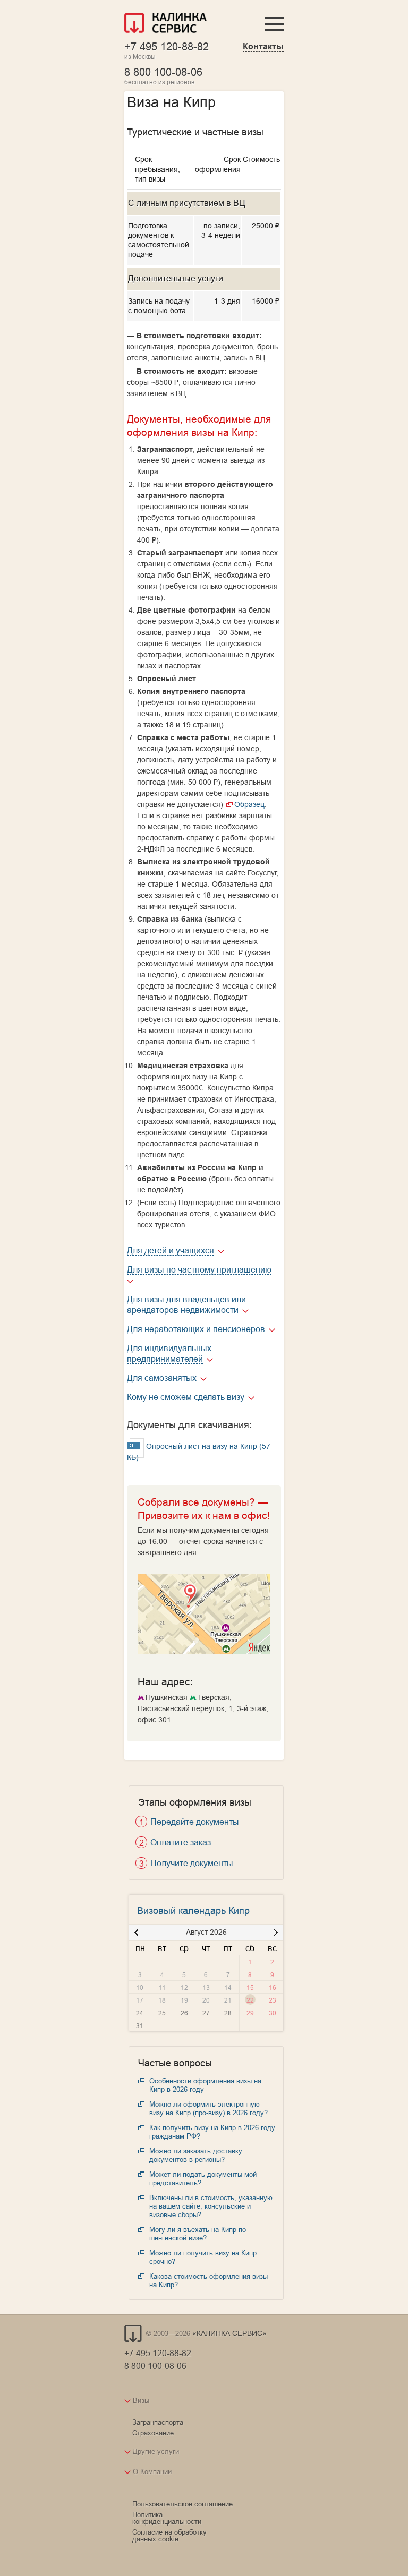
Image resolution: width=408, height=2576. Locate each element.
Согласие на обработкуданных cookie (169, 2535)
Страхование (153, 2433)
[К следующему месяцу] (276, 1933)
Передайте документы (195, 1822)
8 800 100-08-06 (163, 72)
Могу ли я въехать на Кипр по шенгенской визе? (198, 2234)
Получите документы (192, 1863)
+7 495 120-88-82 (167, 46)
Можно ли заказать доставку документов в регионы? (196, 2155)
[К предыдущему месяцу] (136, 1933)
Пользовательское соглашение (182, 2504)
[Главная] (165, 24)
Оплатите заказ (181, 1842)
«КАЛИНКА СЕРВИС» (229, 2333)
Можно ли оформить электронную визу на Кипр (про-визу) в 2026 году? (209, 2108)
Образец (249, 804)
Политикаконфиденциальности (167, 2518)
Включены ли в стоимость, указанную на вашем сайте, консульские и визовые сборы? (211, 2206)
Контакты (263, 46)
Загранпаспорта (158, 2422)
